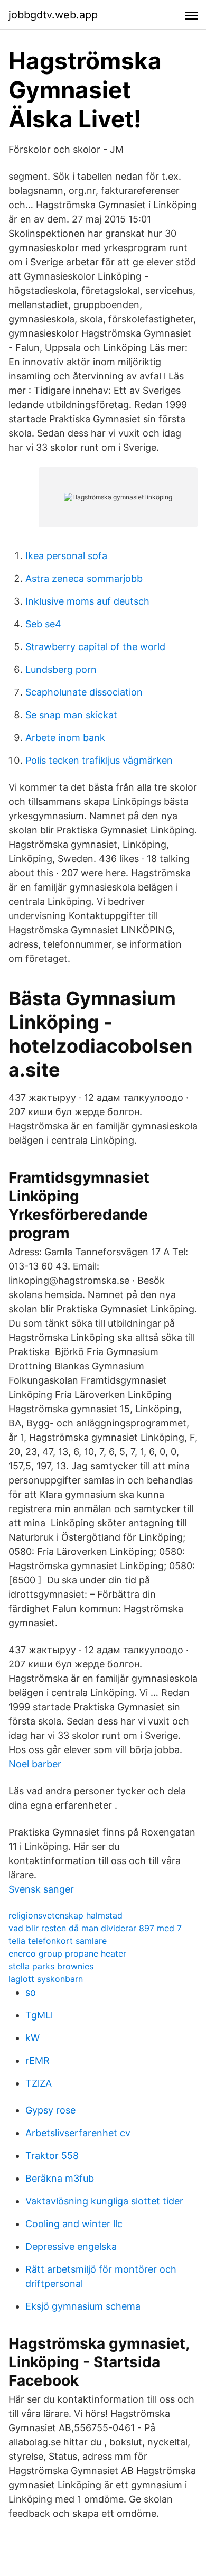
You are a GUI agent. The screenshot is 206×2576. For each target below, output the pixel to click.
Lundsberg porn (61, 669)
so (31, 1992)
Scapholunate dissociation (84, 692)
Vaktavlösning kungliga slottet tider (104, 2201)
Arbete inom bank (65, 738)
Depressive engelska (71, 2246)
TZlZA (39, 2083)
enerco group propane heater (67, 1953)
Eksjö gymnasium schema (83, 2306)
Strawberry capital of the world (95, 647)
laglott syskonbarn (46, 1979)
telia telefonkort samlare (58, 1941)
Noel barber (35, 1764)
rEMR (38, 2060)
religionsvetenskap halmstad (65, 1915)
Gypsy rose (50, 2110)
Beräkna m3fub (60, 2178)
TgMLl (39, 2015)
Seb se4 (43, 624)
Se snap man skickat (71, 715)
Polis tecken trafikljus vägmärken (99, 760)
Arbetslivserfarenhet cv (78, 2133)
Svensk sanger (41, 1889)
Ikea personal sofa (66, 556)
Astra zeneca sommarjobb (84, 578)
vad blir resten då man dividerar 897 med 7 (95, 1928)
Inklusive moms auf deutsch (87, 601)
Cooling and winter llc (74, 2224)
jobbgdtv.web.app (53, 15)
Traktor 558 (52, 2156)
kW (32, 2038)
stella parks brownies (51, 1966)
